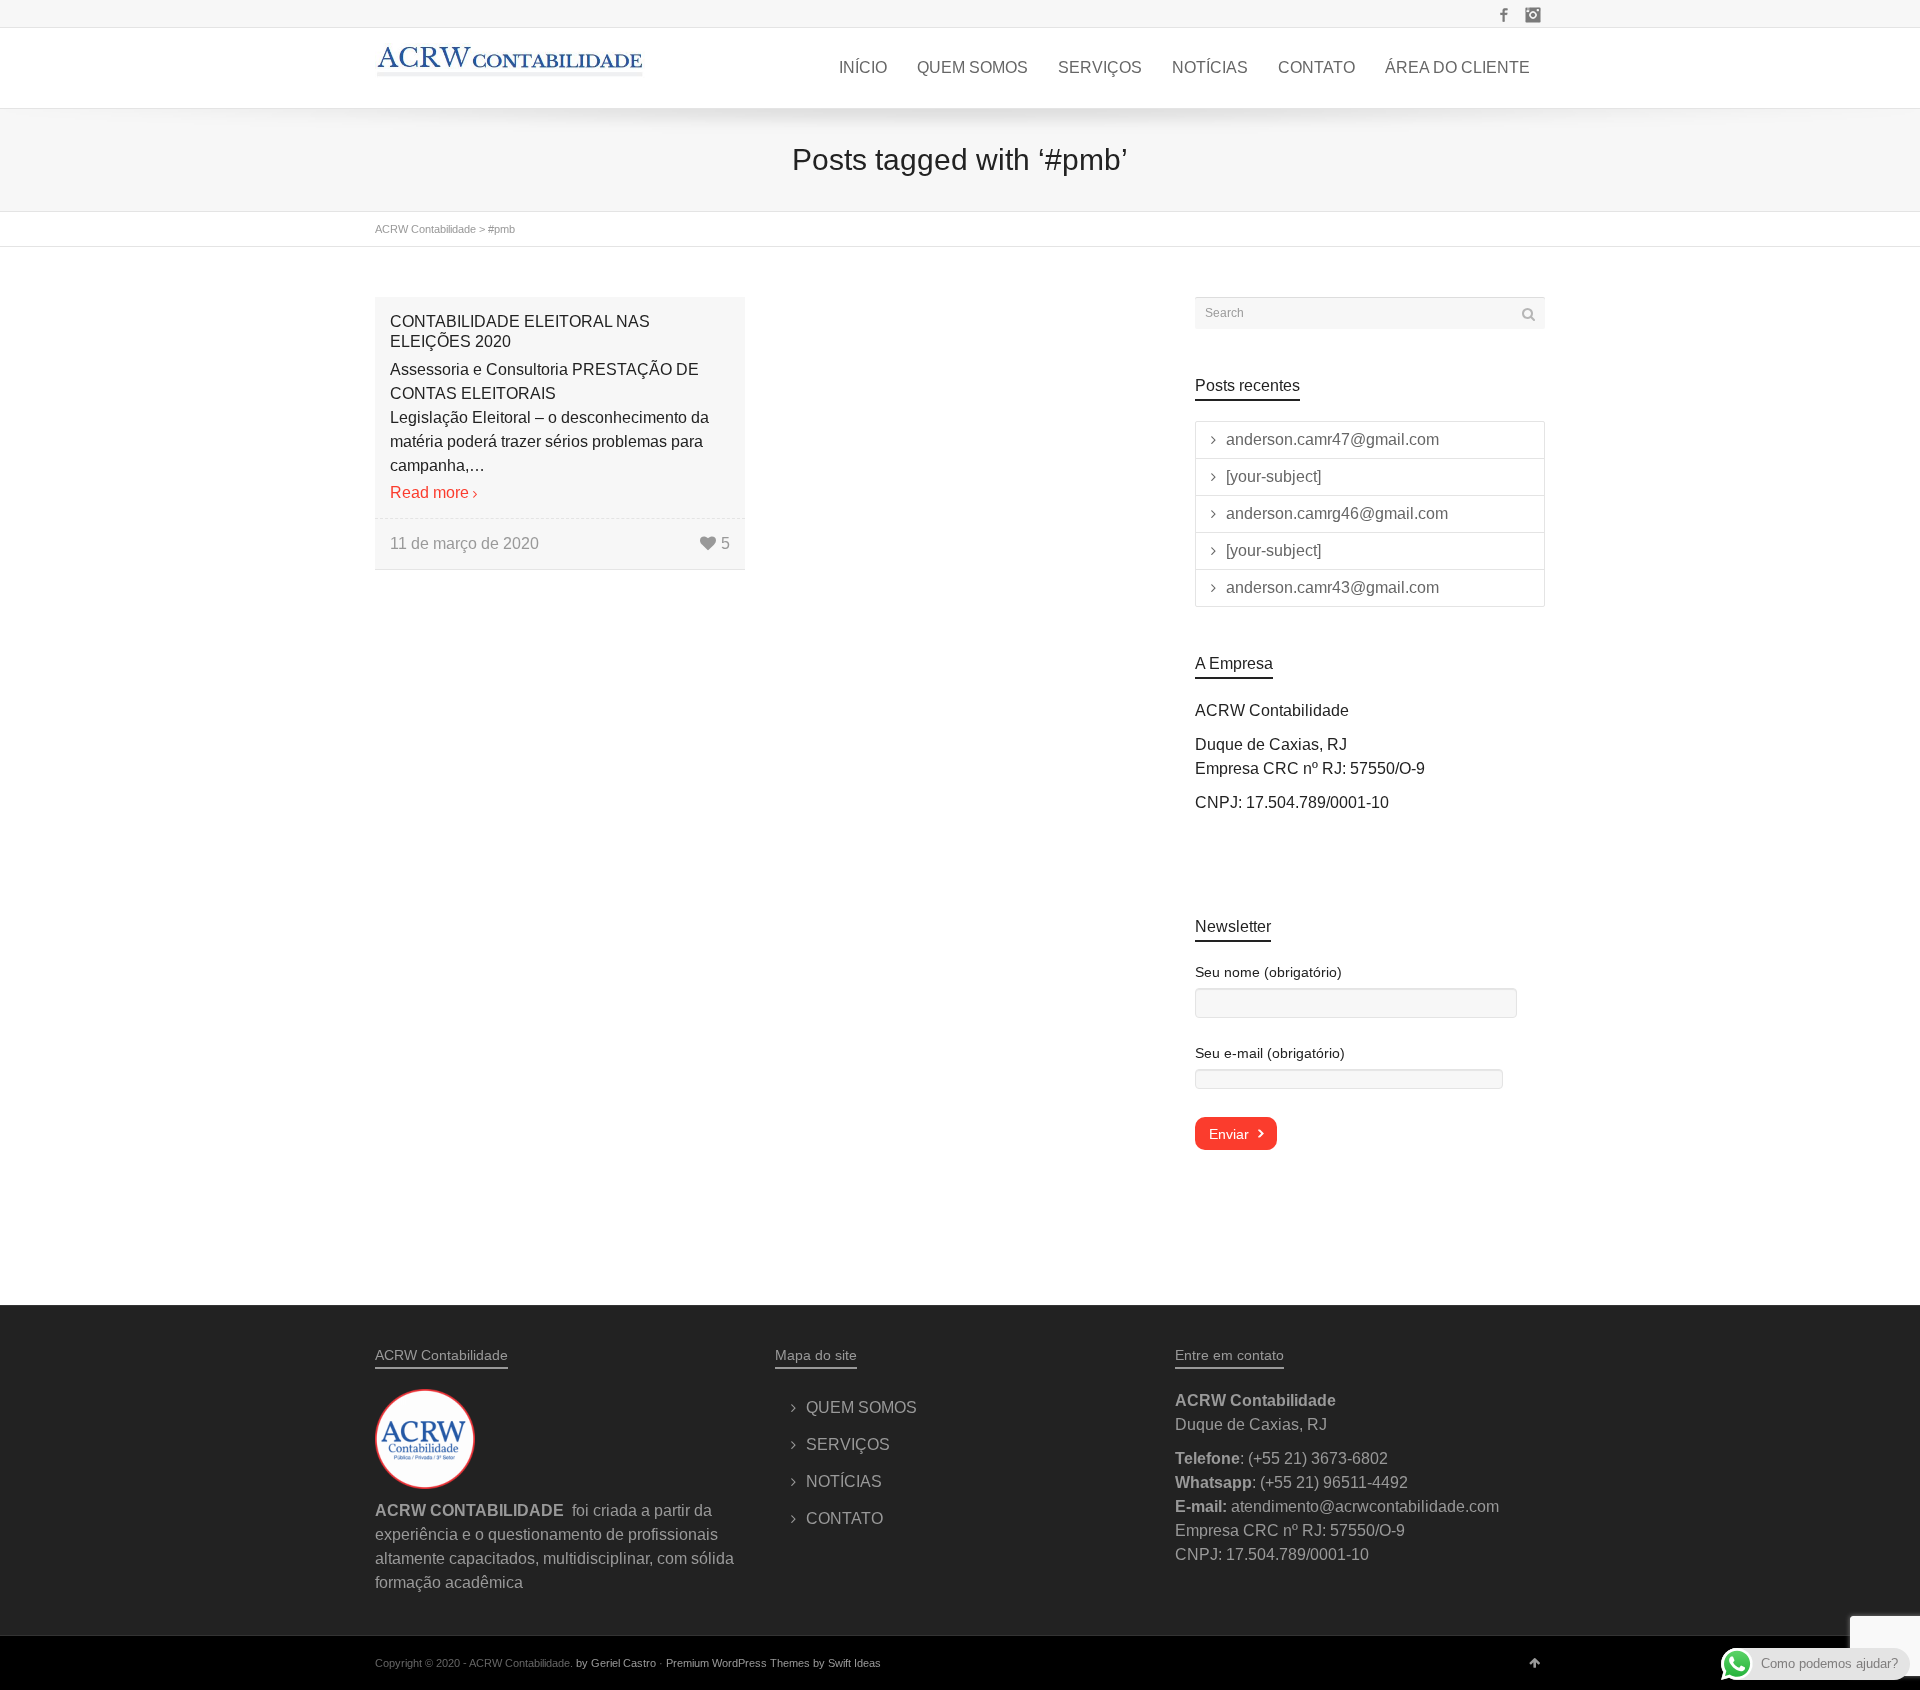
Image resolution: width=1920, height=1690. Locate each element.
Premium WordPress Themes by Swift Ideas (773, 1663)
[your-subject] (1273, 476)
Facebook (1504, 15)
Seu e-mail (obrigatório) (1270, 1053)
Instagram (1533, 15)
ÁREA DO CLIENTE (1457, 67)
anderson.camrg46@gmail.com (1337, 513)
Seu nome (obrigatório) (1268, 972)
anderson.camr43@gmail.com (1332, 587)
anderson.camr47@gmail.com (1332, 439)
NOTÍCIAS (1210, 67)
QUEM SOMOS (972, 67)
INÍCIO (863, 67)
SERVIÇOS (1100, 67)
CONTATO (1316, 67)
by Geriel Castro (616, 1663)
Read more (429, 492)
